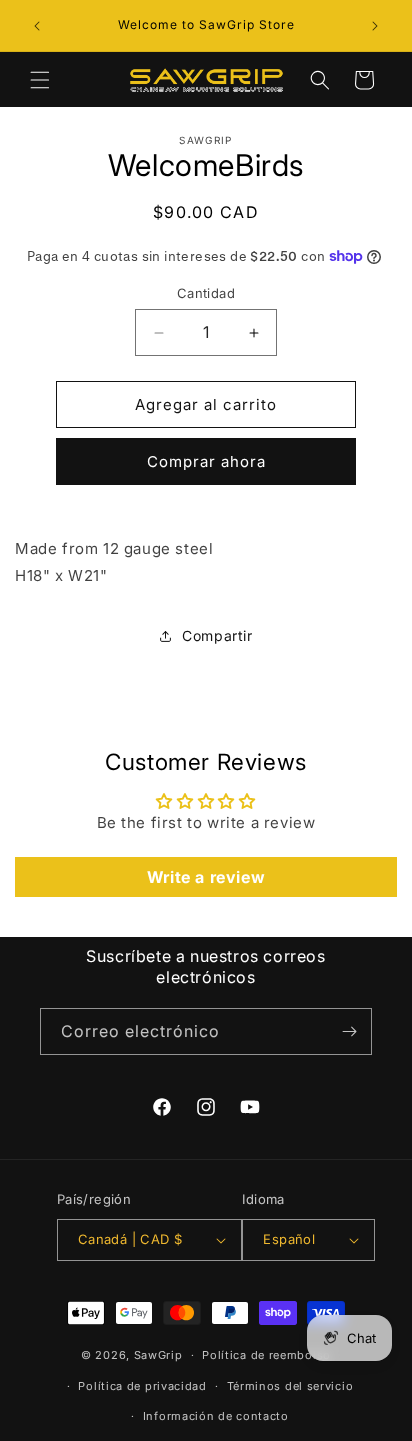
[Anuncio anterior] (37, 26)
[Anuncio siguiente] (375, 26)
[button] (40, 80)
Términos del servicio (290, 1386)
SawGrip (158, 1355)
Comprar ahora (206, 461)
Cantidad (206, 293)
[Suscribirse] (349, 1031)
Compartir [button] (217, 635)
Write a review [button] (206, 877)
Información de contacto (216, 1416)
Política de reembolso (266, 1355)
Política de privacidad (142, 1386)
